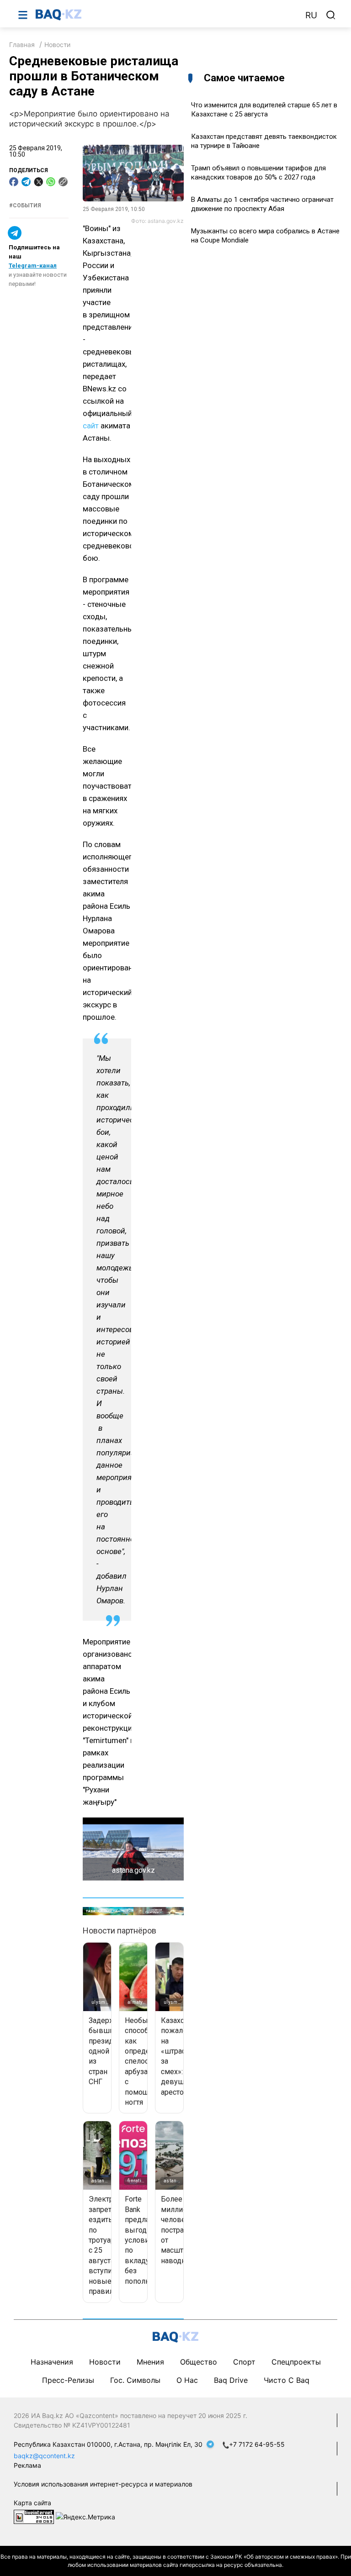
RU (311, 15)
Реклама (27, 2465)
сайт (91, 426)
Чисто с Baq (287, 2380)
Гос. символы (135, 2380)
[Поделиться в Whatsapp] (51, 182)
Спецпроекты (296, 2362)
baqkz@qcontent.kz (44, 2456)
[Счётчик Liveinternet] (34, 2516)
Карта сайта (32, 2503)
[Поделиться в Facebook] (14, 182)
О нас (187, 2380)
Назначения (52, 2362)
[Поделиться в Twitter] (38, 182)
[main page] (166, 15)
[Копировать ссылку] (63, 182)
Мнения (150, 2362)
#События (25, 205)
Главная (22, 45)
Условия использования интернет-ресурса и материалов (103, 2484)
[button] (175, 1849)
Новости (57, 45)
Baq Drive (231, 2380)
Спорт (244, 2362)
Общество (199, 2362)
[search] (331, 15)
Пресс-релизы (68, 2380)
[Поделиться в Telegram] (26, 182)
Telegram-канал (33, 266)
